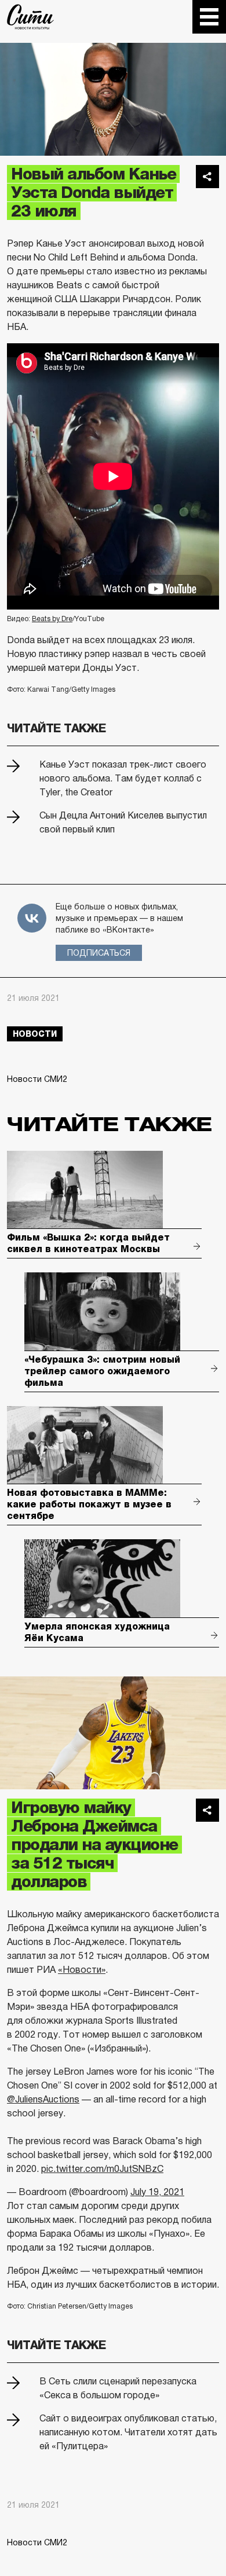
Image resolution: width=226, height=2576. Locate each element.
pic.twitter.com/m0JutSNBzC (102, 2169)
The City (30, 17)
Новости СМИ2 (37, 1079)
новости (35, 1034)
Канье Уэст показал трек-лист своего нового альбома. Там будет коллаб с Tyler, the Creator (123, 778)
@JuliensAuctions (43, 2099)
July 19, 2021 (157, 2192)
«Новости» (82, 1970)
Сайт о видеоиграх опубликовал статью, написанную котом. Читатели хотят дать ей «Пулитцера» (128, 2432)
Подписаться (99, 953)
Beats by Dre (52, 619)
